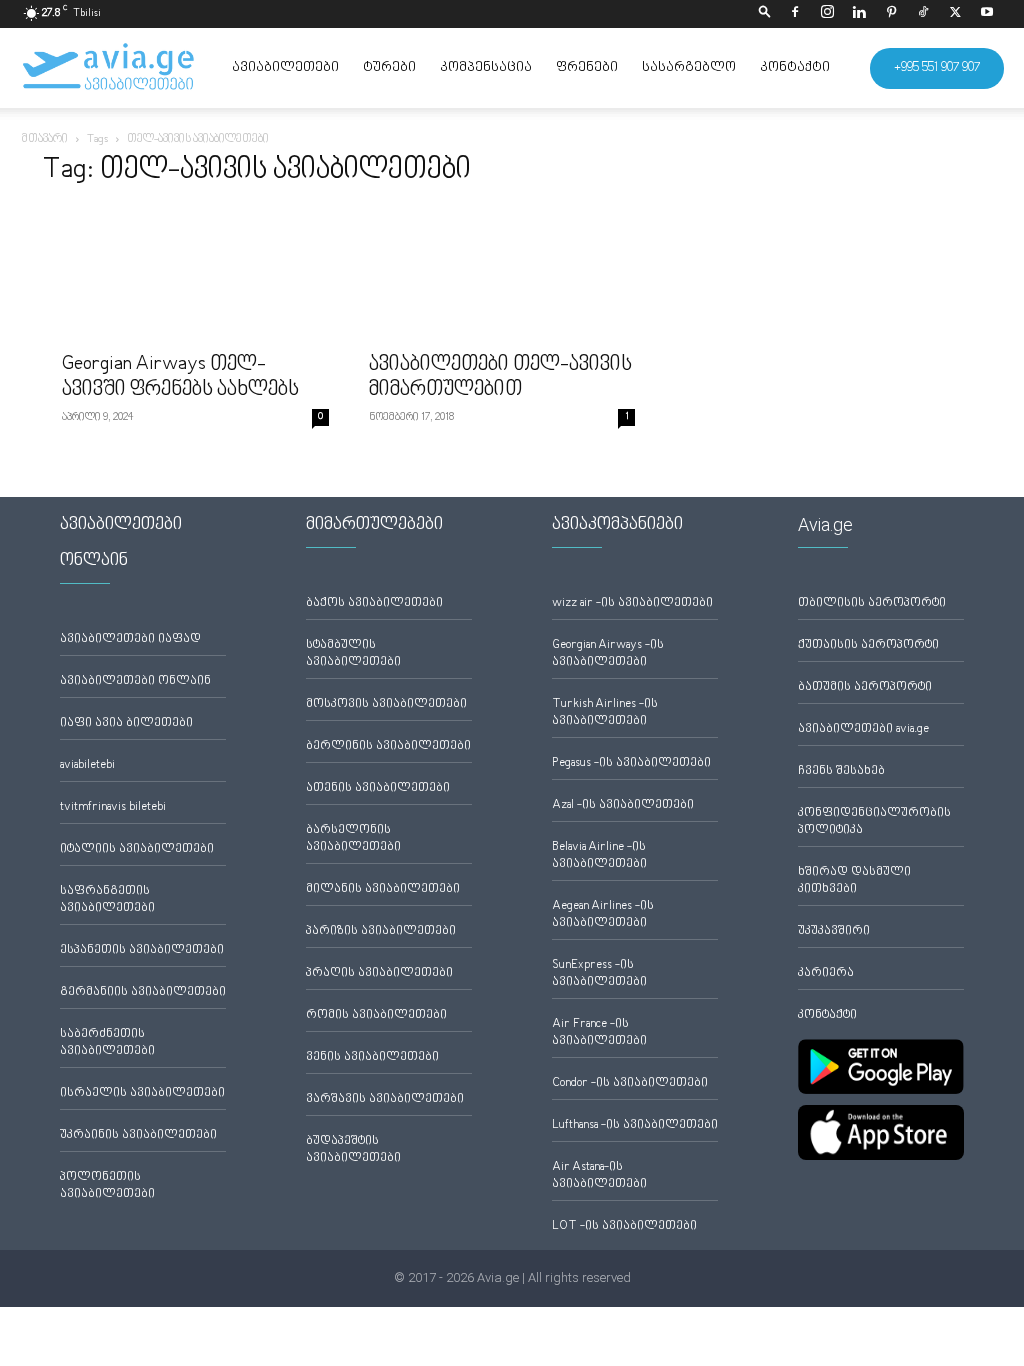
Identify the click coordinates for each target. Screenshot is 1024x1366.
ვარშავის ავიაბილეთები (385, 1099)
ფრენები (587, 68)
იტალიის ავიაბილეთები (137, 849)
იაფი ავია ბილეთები (126, 723)
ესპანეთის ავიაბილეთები (142, 950)
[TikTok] (923, 14)
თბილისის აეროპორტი (872, 603)
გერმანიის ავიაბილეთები (143, 992)
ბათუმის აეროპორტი (865, 687)
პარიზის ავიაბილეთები (381, 931)
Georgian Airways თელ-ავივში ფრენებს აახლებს (180, 377)
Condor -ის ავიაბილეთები (630, 1083)
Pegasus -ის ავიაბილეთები (631, 763)
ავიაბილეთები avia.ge (863, 729)
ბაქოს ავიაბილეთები (374, 603)
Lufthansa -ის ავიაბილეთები (635, 1125)
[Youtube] (987, 14)
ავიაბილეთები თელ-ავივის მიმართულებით (500, 377)
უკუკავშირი (834, 931)
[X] (955, 14)
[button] (765, 13)
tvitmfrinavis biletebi (113, 807)
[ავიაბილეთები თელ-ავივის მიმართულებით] (502, 274)
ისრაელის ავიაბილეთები (142, 1093)
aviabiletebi (87, 765)
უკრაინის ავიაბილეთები (138, 1135)
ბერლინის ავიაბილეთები (388, 746)
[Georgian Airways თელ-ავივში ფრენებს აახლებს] (195, 274)
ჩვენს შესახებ (841, 771)
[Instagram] (827, 14)
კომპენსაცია (486, 68)
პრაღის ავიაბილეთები (379, 973)
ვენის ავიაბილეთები (372, 1057)
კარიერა (826, 973)
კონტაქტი (795, 68)
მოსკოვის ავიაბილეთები (386, 704)
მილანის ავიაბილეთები (383, 889)
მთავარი (45, 139)
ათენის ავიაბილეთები (378, 788)
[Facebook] (795, 14)
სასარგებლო (689, 68)
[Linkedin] (859, 14)
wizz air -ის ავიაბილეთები (632, 603)
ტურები (389, 68)
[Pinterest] (891, 14)
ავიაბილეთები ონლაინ (135, 681)
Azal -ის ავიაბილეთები (623, 805)
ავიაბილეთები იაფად (130, 639)
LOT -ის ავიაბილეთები (624, 1226)
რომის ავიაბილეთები (376, 1015)
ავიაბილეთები (285, 68)
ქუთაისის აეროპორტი (868, 645)
